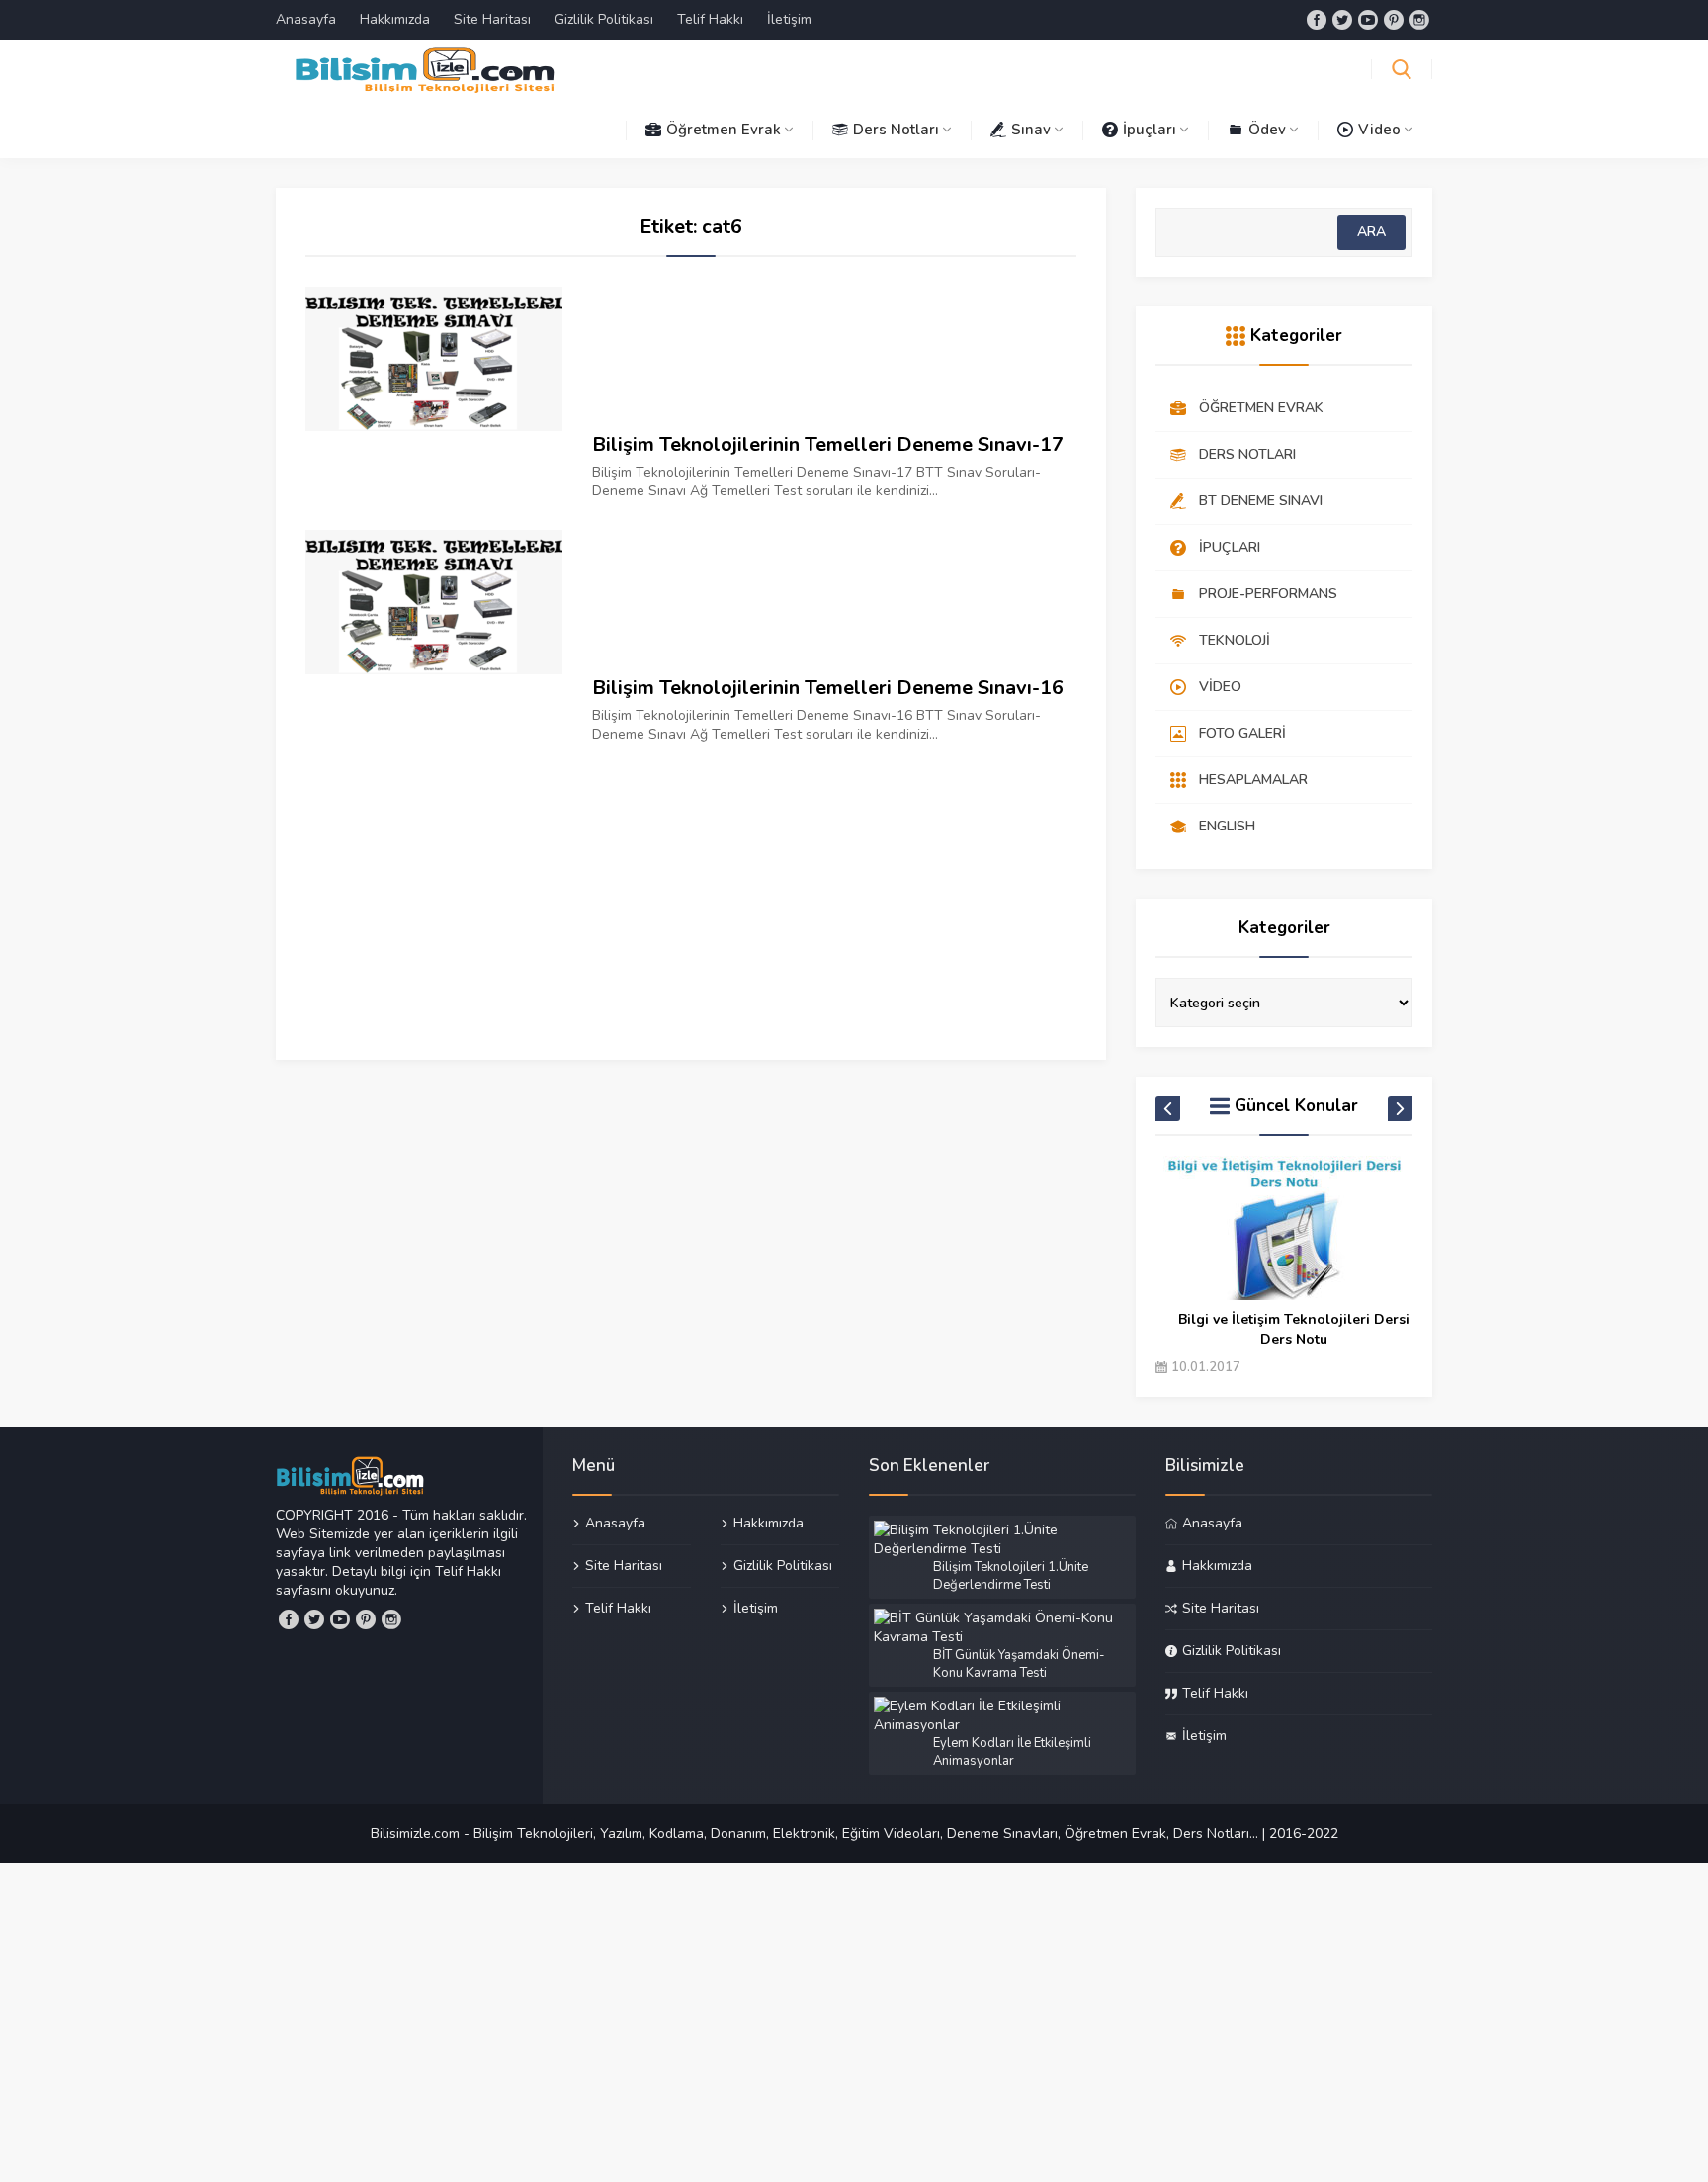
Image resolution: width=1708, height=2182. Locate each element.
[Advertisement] (691, 882)
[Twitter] (1342, 20)
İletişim (789, 19)
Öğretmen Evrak (724, 130)
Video (1379, 130)
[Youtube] (1368, 20)
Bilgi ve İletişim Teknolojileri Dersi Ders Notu (1294, 1329)
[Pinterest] (1394, 20)
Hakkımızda (395, 19)
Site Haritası (492, 19)
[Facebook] (1317, 20)
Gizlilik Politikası (604, 19)
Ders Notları (896, 130)
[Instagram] (1419, 20)
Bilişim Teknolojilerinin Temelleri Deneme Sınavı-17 (828, 444)
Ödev (1267, 130)
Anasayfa (306, 19)
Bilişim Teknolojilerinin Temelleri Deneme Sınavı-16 (828, 688)
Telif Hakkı (710, 19)
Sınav (1031, 130)
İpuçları (1150, 130)
